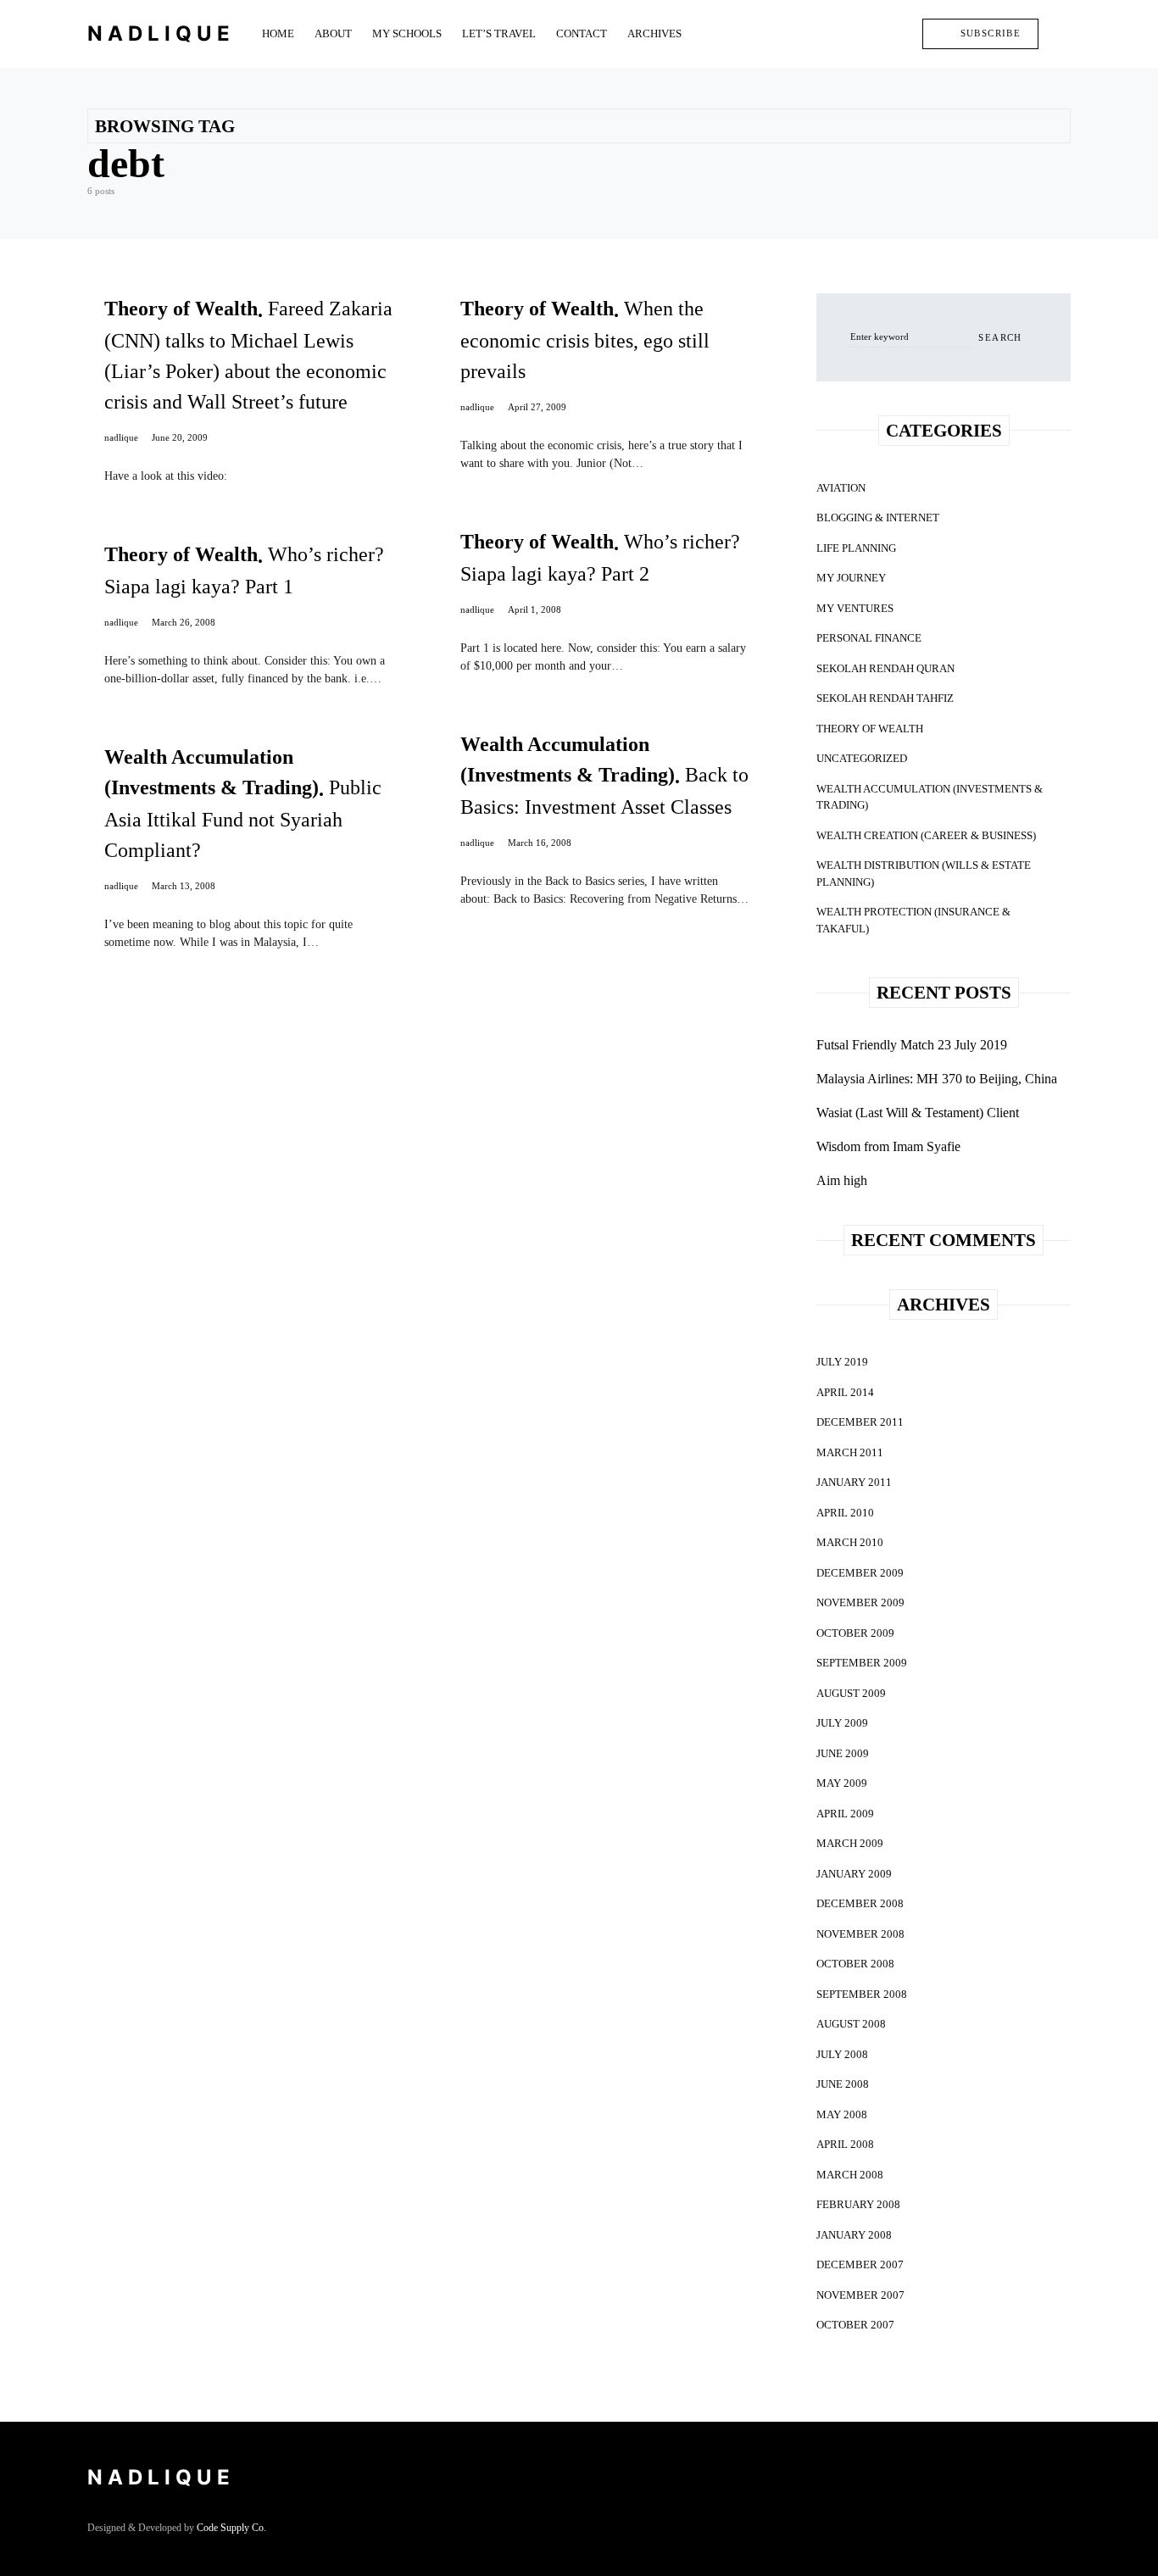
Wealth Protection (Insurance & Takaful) (913, 920)
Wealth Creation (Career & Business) (926, 835)
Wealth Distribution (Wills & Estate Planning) (924, 874)
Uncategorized (862, 758)
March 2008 (850, 2175)
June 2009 (843, 1753)
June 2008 (843, 2084)
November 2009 (860, 1602)
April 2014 (845, 1392)
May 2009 (842, 1783)
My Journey (851, 578)
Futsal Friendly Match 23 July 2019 (912, 1045)
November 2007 (860, 2295)
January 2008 (854, 2235)
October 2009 (855, 1633)
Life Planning (856, 548)
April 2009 (845, 1814)
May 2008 (842, 2114)
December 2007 (860, 2264)
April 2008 (845, 2144)
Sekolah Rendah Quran (885, 668)
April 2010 (845, 1513)
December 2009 (860, 1573)
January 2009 (854, 1874)
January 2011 (854, 1482)
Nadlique (161, 33)
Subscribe (991, 33)
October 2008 (855, 1964)
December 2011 (860, 1422)
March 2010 (850, 1542)
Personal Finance (869, 638)
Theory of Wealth (870, 729)
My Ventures (855, 608)
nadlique (121, 437)
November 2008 (860, 1934)
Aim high (842, 1180)
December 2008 (860, 1903)
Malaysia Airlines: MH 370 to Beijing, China (937, 1079)
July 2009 (842, 1723)
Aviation (841, 488)
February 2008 (858, 2204)
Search (1000, 337)
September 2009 (862, 1663)
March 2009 (850, 1843)
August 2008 (851, 2024)
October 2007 (855, 2325)
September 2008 (862, 1994)
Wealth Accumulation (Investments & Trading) (930, 797)
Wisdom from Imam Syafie (888, 1146)
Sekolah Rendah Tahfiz (885, 698)
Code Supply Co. (231, 2528)
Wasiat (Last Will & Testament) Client (918, 1113)
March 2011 (850, 1452)
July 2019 (842, 1362)
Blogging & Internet (878, 517)
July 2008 (842, 2054)
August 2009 (851, 1693)
